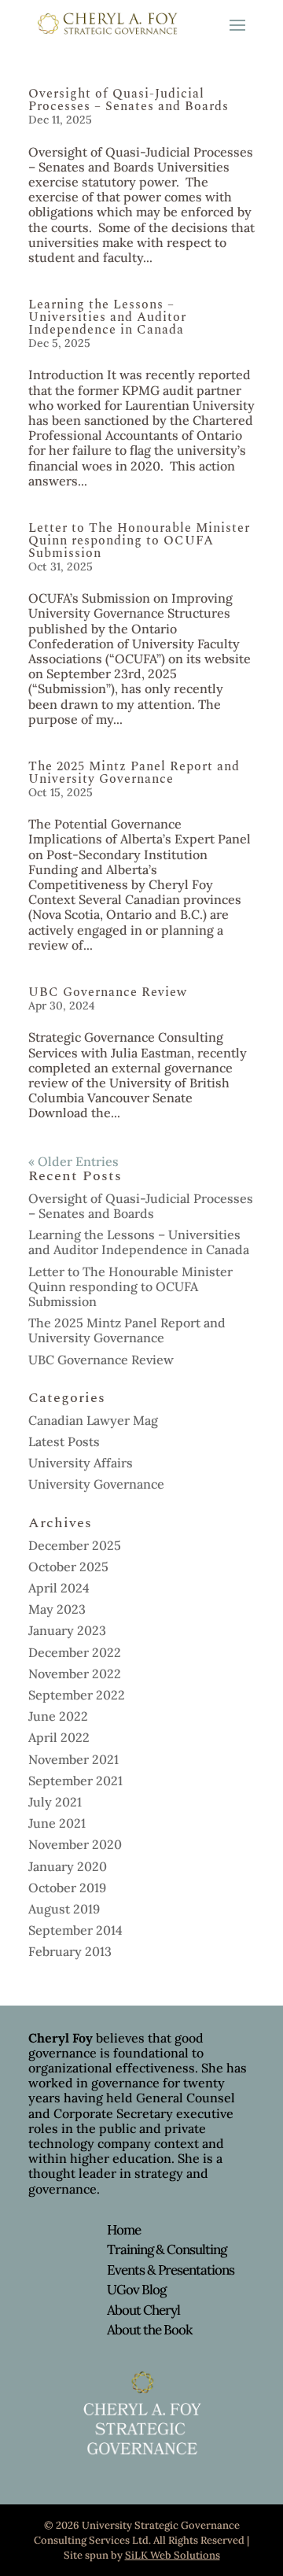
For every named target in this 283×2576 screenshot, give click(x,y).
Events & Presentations (171, 2270)
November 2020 (75, 1844)
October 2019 (67, 1888)
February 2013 (70, 1951)
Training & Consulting (167, 2249)
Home (124, 2230)
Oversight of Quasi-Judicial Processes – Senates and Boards (129, 100)
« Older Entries (74, 1161)
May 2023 (57, 1609)
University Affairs (81, 1463)
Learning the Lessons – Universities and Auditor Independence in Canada (107, 317)
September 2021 (75, 1781)
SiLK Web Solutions (173, 2555)
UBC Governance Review (108, 992)
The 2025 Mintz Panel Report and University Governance (134, 773)
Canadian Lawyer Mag (93, 1420)
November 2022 (75, 1674)
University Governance (96, 1484)
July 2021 (55, 1802)
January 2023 (67, 1630)
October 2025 (68, 1567)
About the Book (149, 2330)
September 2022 (77, 1695)
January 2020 (68, 1866)
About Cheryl (143, 2310)
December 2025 (75, 1545)
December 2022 (75, 1652)
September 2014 (75, 1930)
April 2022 (59, 1737)
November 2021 (74, 1759)
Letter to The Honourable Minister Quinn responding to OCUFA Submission (139, 541)
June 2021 (57, 1823)
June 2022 (58, 1716)
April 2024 (59, 1588)
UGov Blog (136, 2290)
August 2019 (64, 1909)
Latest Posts (64, 1441)
